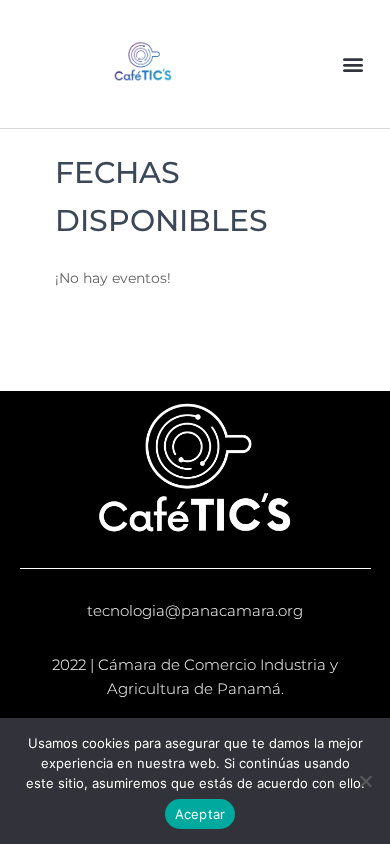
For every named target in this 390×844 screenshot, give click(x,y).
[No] (365, 781)
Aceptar (200, 814)
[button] (353, 64)
